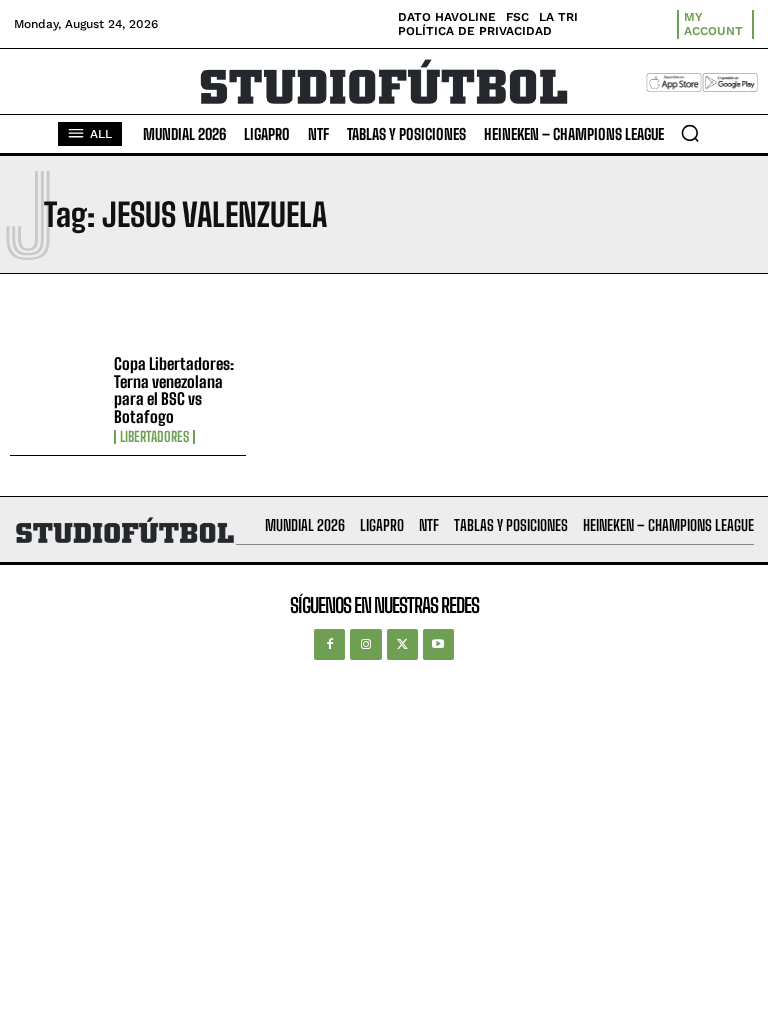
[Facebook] (329, 644)
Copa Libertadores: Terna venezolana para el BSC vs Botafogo (174, 390)
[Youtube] (438, 644)
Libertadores (154, 437)
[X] (402, 644)
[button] (690, 133)
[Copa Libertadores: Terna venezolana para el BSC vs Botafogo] (57, 393)
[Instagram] (365, 644)
